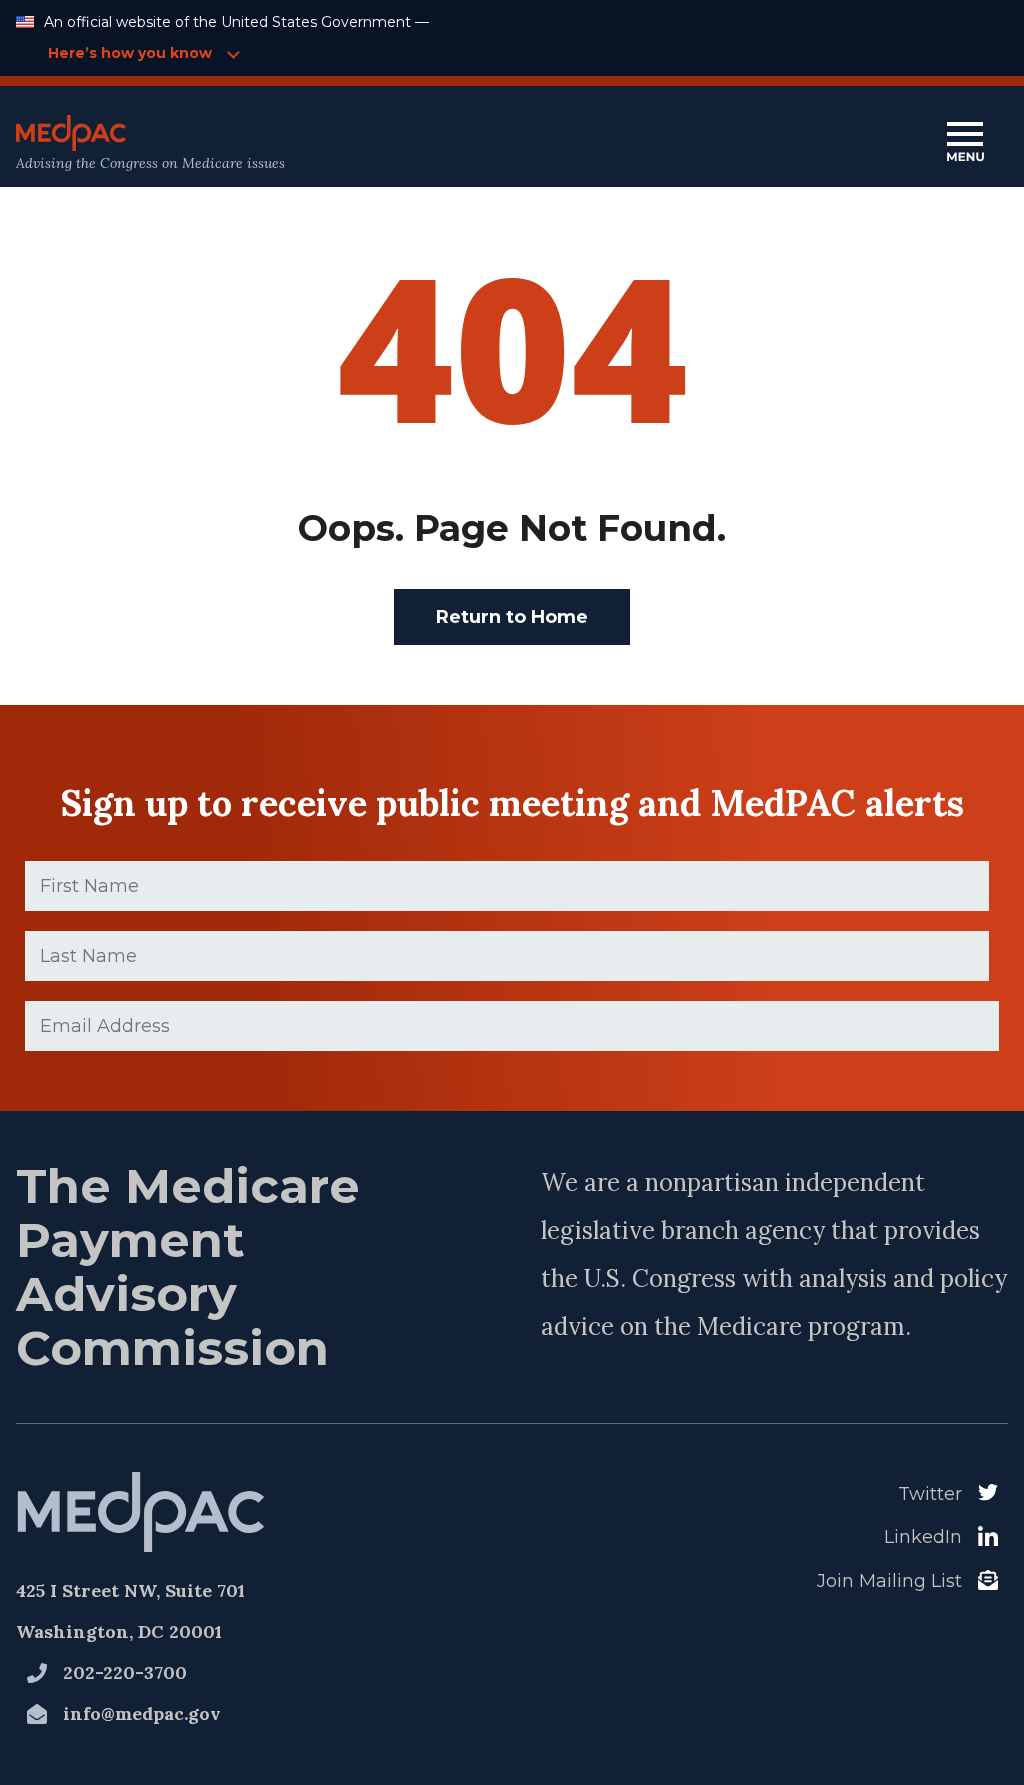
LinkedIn (923, 1537)
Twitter (930, 1494)
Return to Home (512, 617)
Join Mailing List (889, 1581)
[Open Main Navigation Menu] (965, 143)
